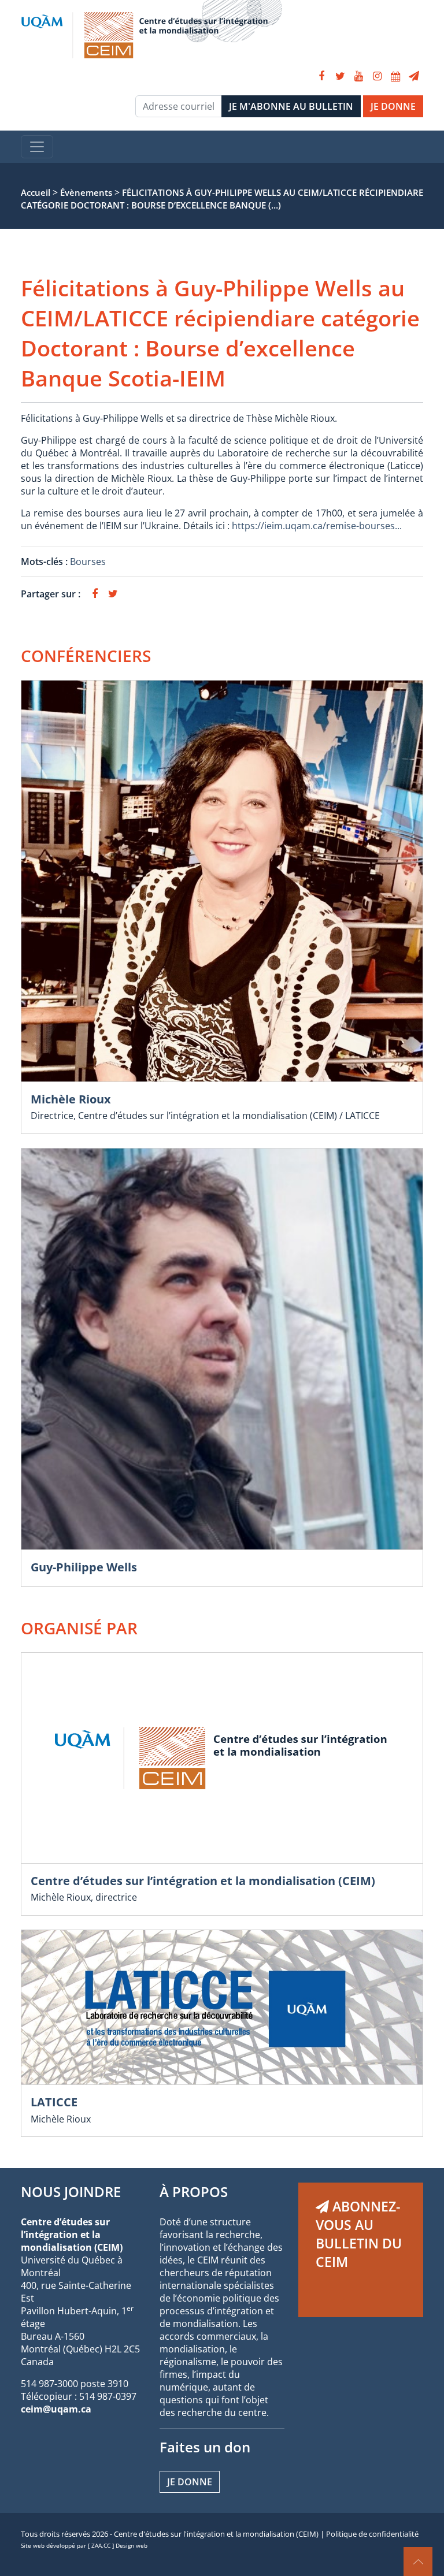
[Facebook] (321, 76)
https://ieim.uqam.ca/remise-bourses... (317, 526)
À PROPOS (194, 2192)
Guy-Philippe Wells (84, 1567)
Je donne (190, 2482)
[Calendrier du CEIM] (395, 76)
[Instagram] (377, 76)
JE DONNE (393, 106)
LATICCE (54, 2102)
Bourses (88, 562)
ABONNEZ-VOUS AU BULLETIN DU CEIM (359, 2234)
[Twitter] (340, 76)
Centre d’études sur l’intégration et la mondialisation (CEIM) (203, 1881)
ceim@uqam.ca (56, 2409)
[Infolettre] (414, 76)
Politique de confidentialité (372, 2534)
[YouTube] (358, 76)
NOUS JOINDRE (71, 2192)
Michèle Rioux (71, 1099)
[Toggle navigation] (37, 147)
